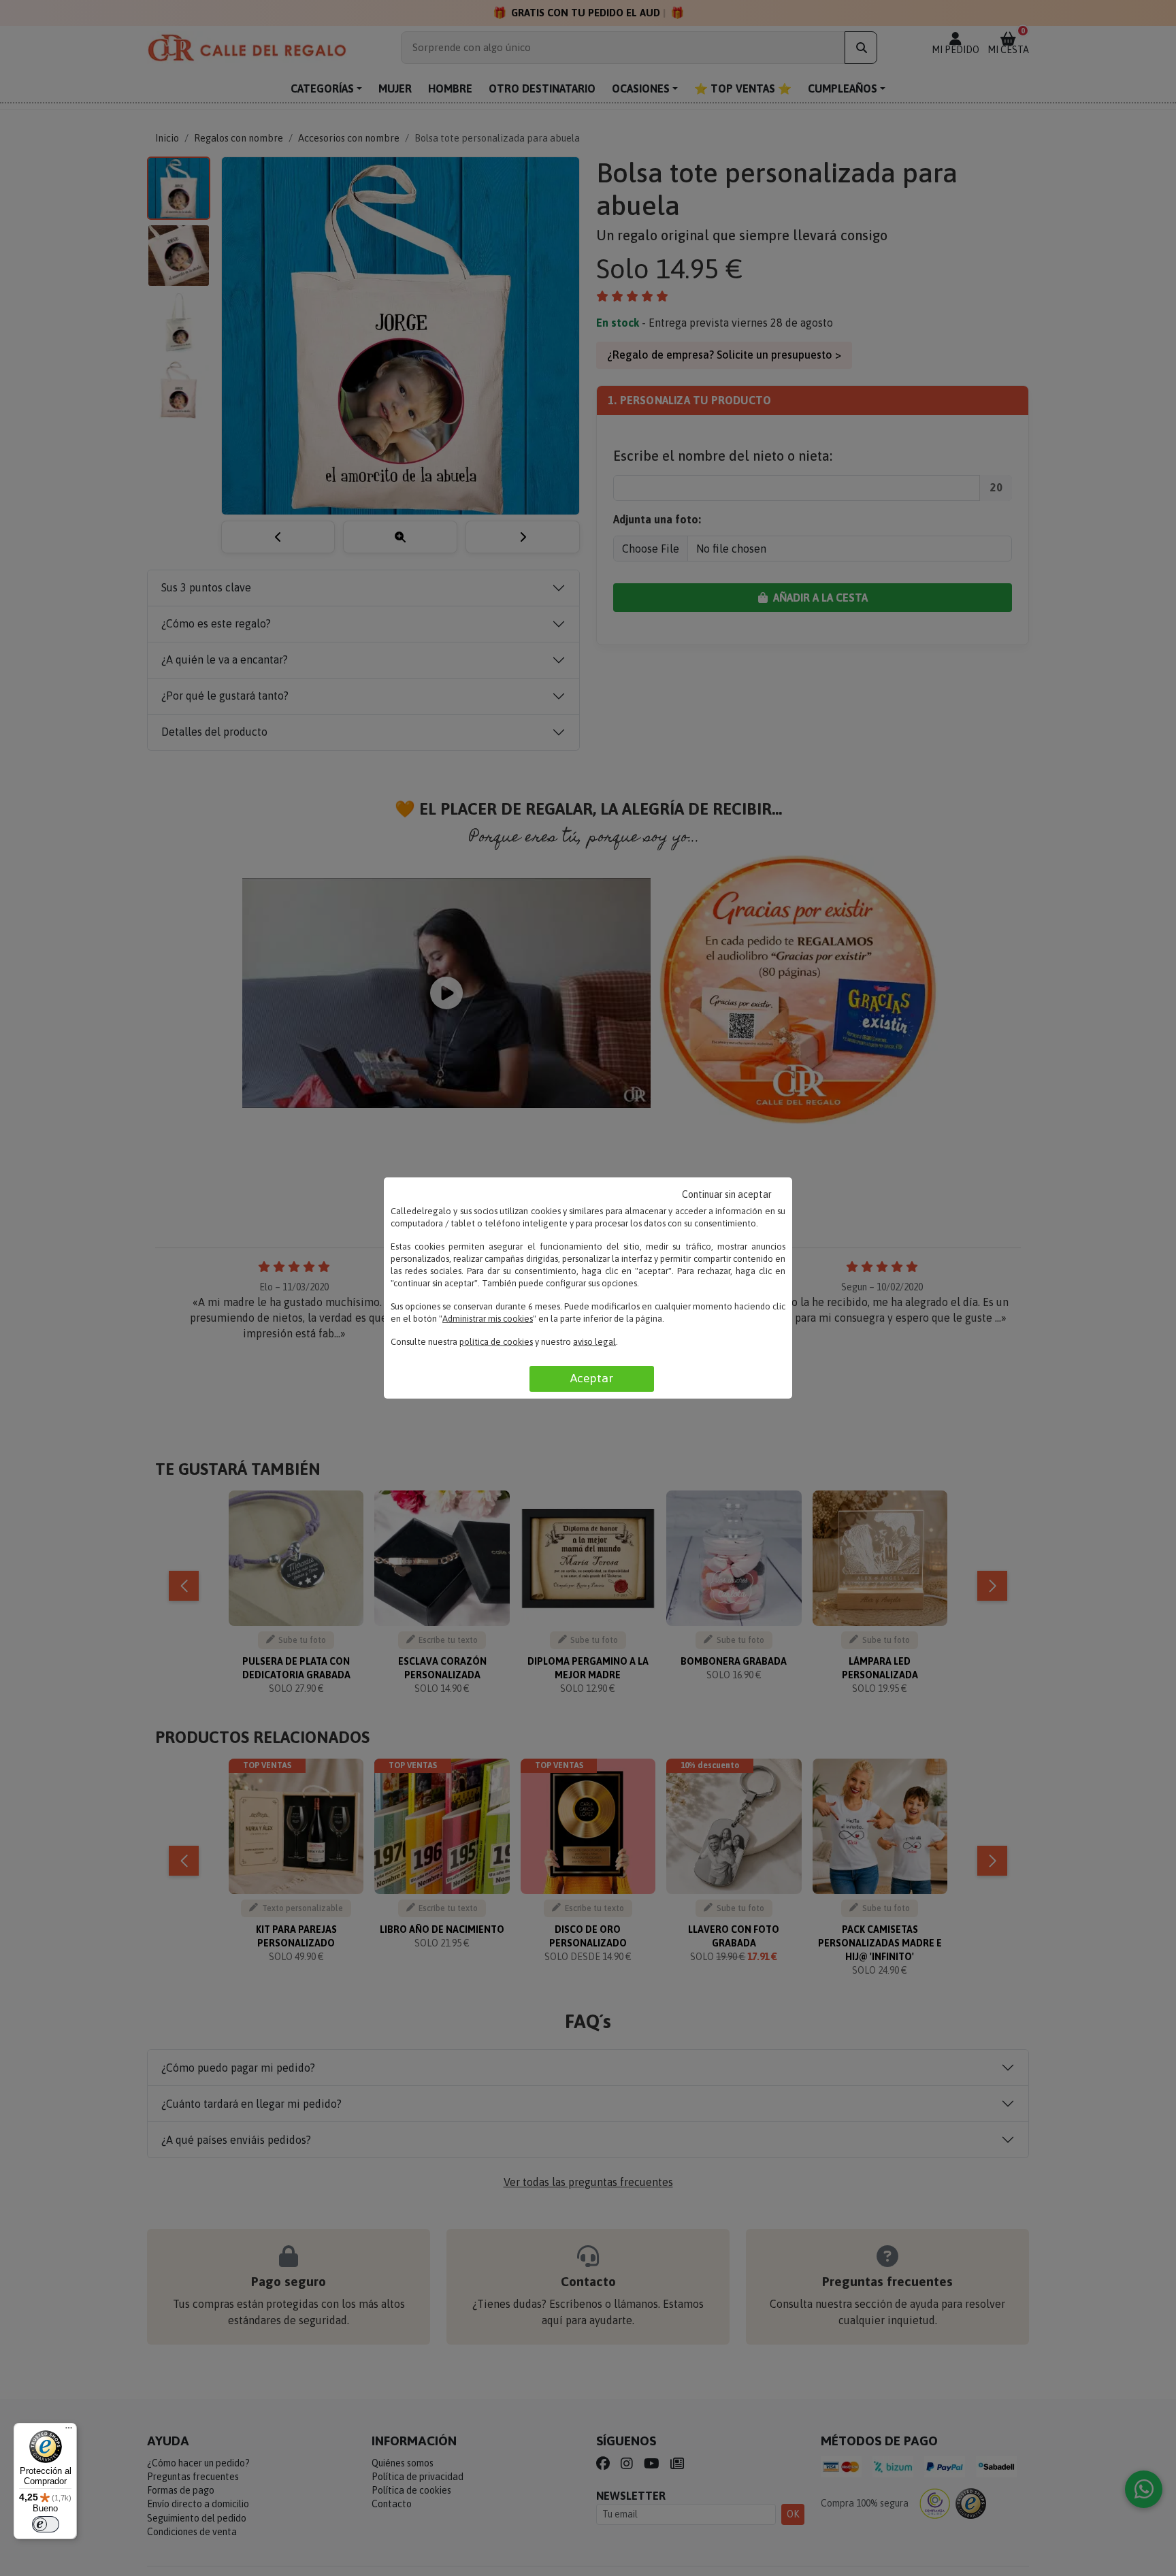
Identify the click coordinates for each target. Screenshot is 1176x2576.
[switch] (46, 2524)
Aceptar (592, 1378)
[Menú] (69, 2431)
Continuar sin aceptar (727, 1194)
